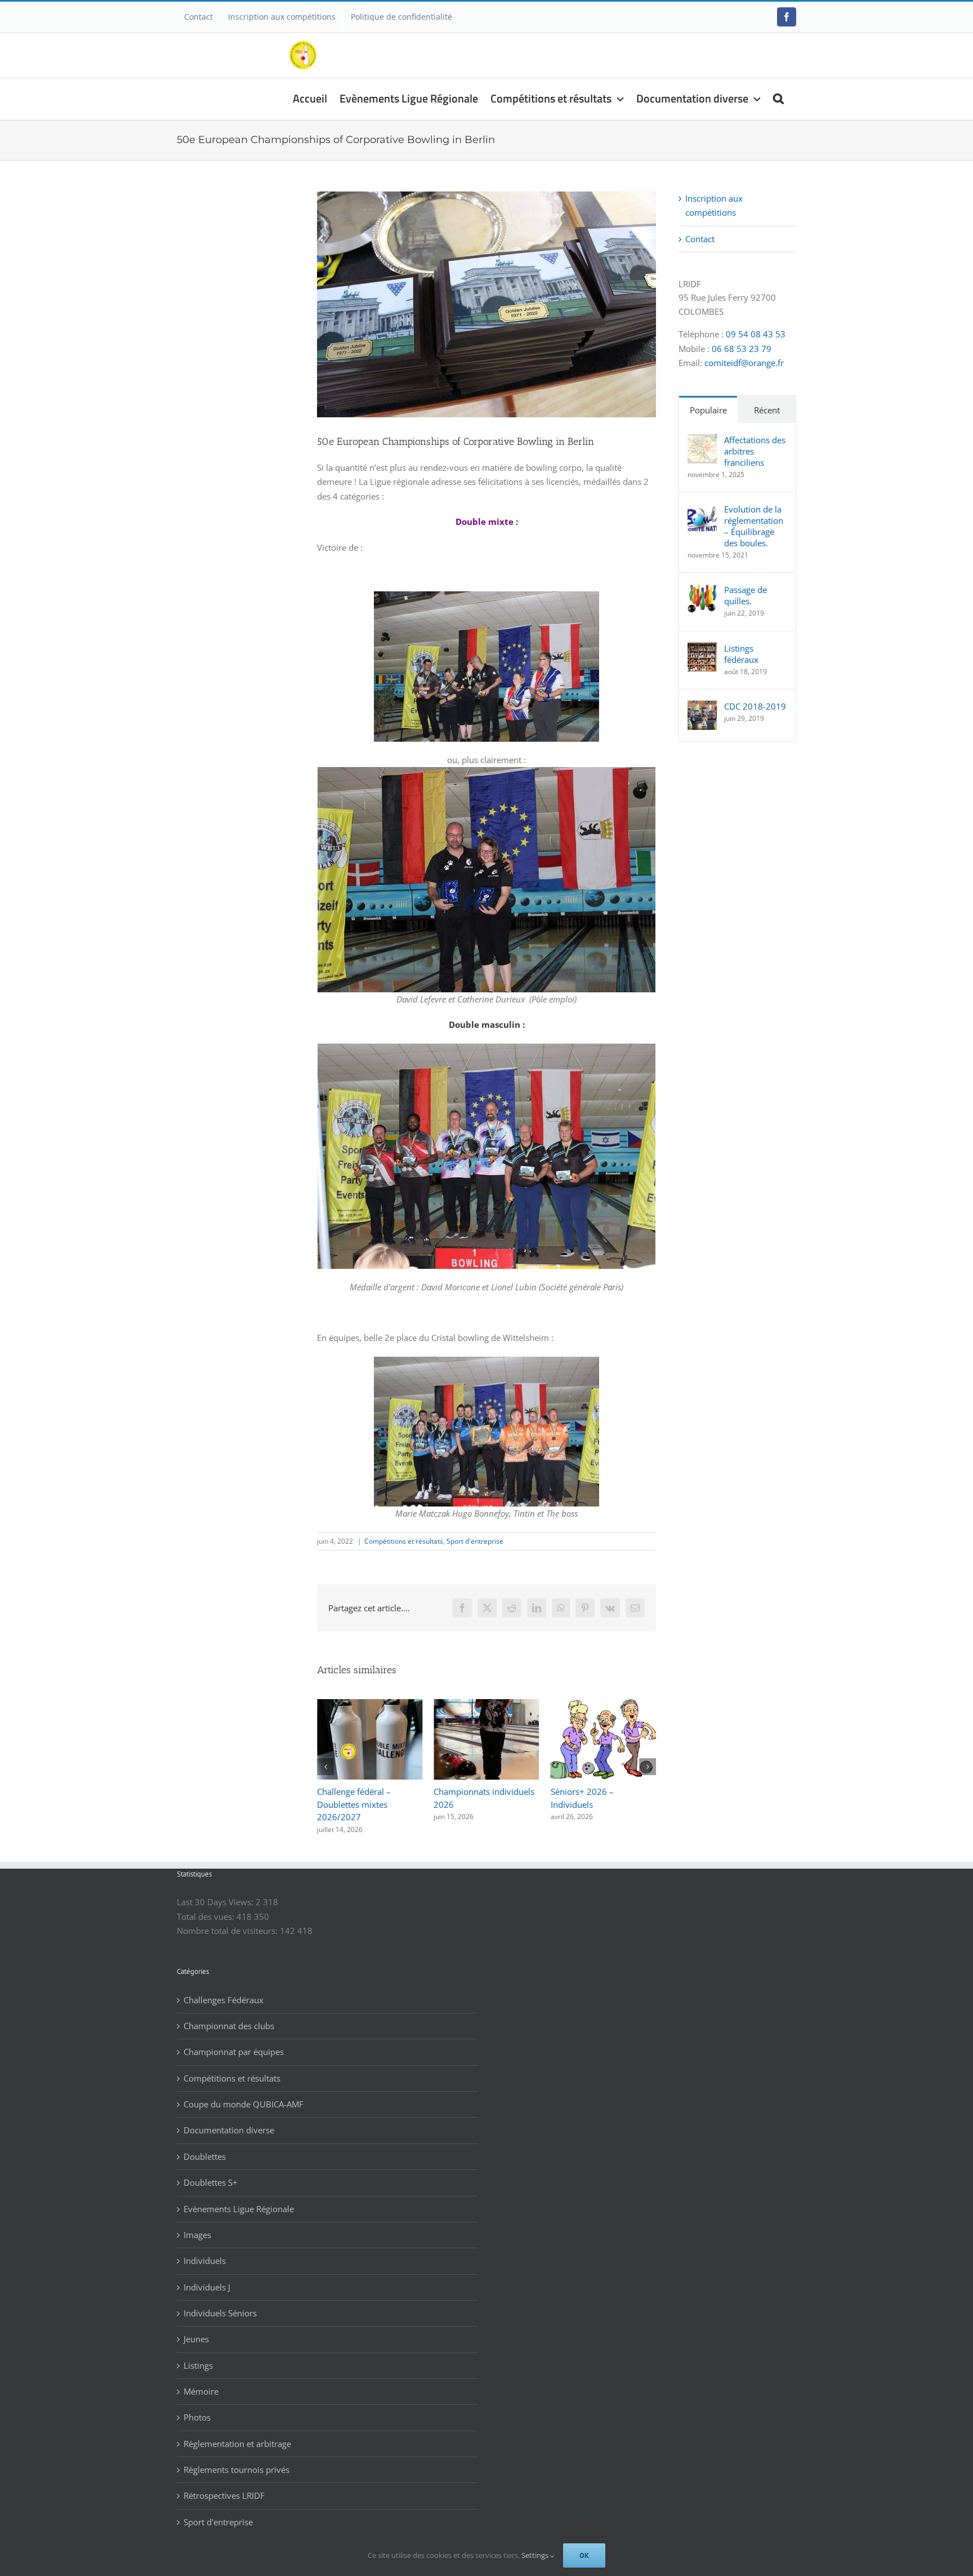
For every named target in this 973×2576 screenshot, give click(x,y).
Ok (584, 2555)
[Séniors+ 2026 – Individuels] (486, 1705)
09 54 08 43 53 (756, 334)
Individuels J (207, 2275)
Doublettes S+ (211, 2170)
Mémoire (201, 2379)
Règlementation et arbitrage (237, 2431)
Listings (198, 2353)
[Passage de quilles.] (702, 591)
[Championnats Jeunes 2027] (603, 1705)
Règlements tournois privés (236, 2457)
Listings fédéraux (741, 654)
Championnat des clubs (229, 2013)
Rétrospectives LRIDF (224, 2483)
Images (197, 2222)
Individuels (205, 2248)
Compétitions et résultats (404, 1541)
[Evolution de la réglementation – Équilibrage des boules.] (702, 510)
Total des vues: (207, 1904)
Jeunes (196, 2327)
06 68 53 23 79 (742, 349)
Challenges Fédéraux (224, 1987)
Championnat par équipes (234, 2039)
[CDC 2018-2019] (702, 707)
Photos (197, 2405)
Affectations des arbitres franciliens (755, 451)
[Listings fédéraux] (702, 649)
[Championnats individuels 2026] (370, 1705)
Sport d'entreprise (475, 1541)
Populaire (708, 410)
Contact (700, 239)
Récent (767, 410)
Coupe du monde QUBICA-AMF (244, 2092)
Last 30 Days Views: (216, 1889)
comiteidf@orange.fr (744, 363)
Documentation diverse (229, 2118)
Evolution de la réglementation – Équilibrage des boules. (754, 526)
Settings (536, 2555)
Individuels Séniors (220, 2301)
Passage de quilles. (746, 595)
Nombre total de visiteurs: (228, 1918)
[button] (778, 97)
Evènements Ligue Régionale (239, 2196)
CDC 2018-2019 (755, 706)
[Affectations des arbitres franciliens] (702, 441)
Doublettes (205, 2144)
